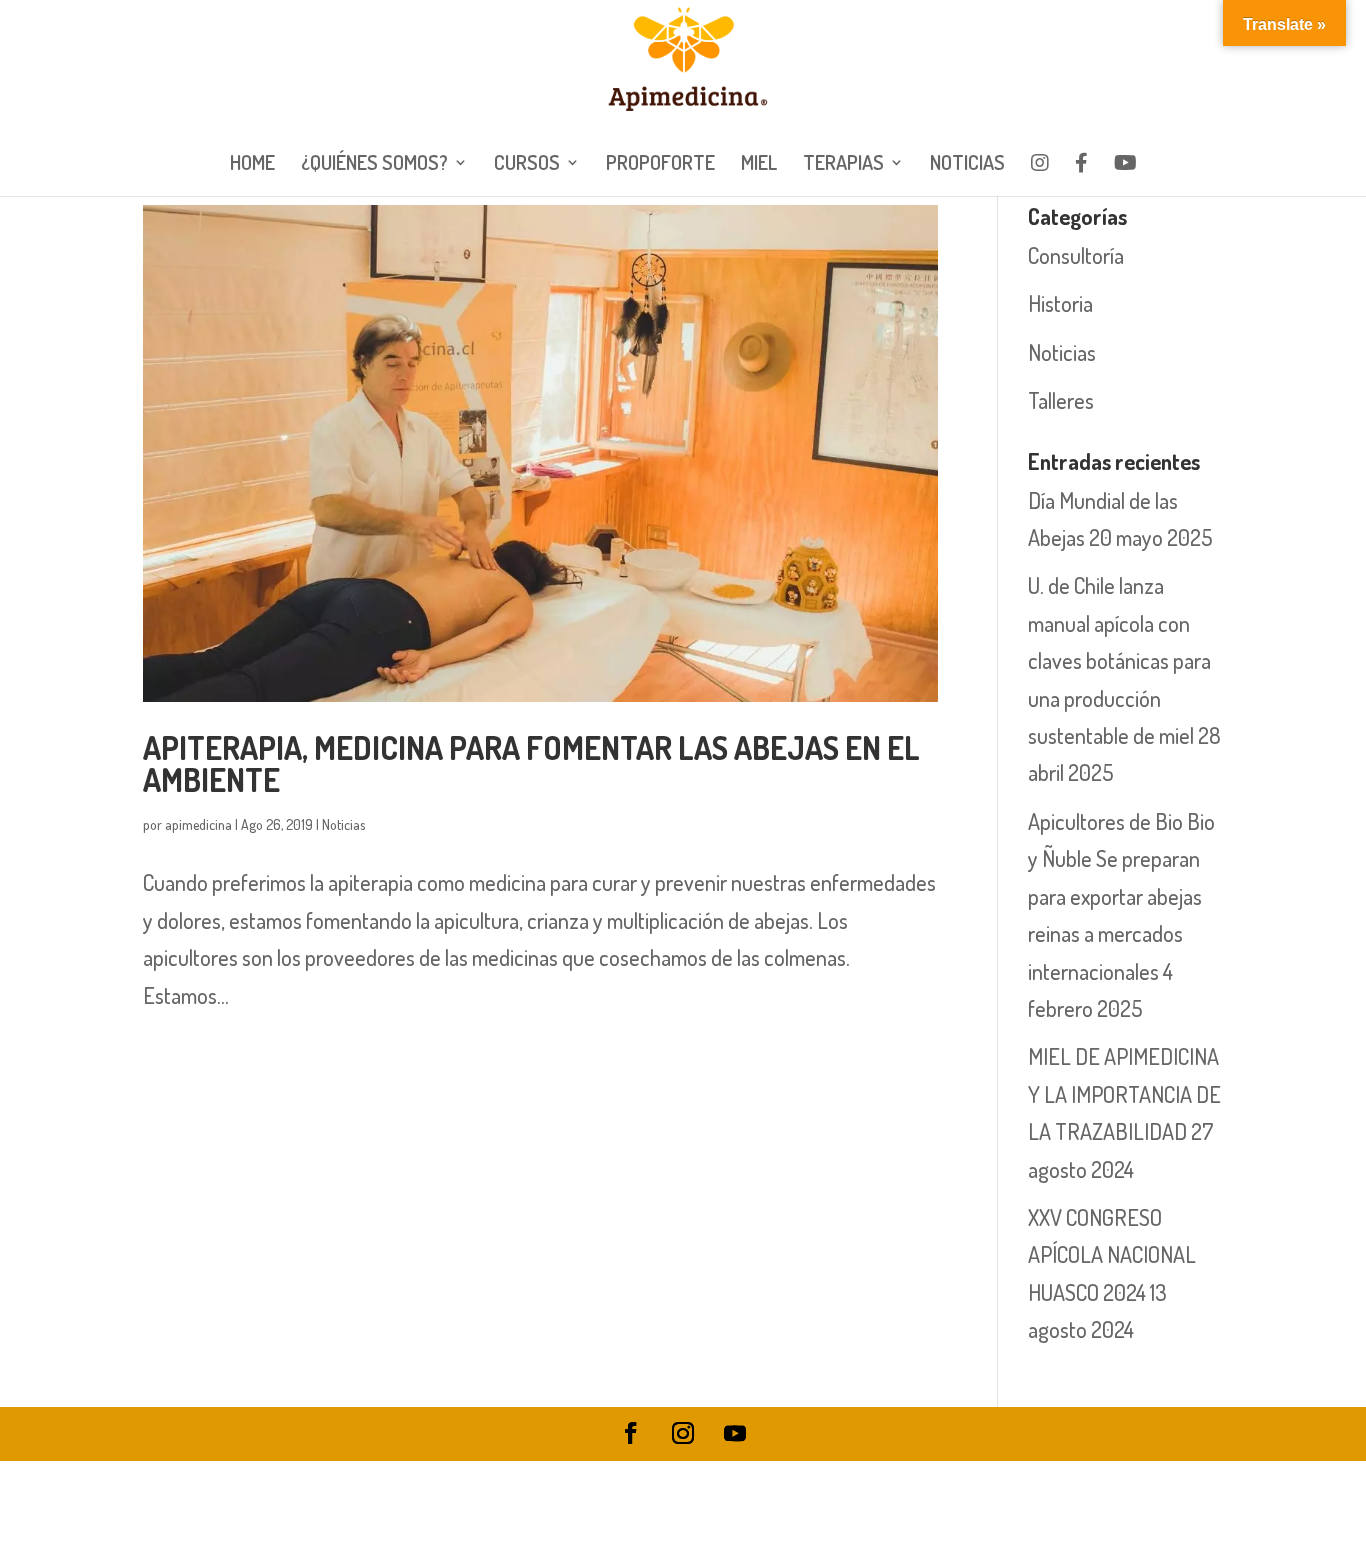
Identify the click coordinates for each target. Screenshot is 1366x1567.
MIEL (759, 165)
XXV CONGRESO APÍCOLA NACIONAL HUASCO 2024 (1112, 1254)
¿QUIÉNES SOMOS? (374, 165)
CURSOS (527, 165)
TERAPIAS (843, 165)
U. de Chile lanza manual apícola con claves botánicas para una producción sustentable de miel (1119, 660)
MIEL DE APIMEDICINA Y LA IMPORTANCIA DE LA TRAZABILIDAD (1124, 1093)
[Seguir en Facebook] (631, 1433)
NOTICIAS (967, 165)
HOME (252, 165)
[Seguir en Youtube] (735, 1433)
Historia (1060, 303)
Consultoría (1076, 255)
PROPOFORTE (660, 165)
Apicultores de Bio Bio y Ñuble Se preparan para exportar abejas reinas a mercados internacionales (1121, 896)
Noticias (343, 824)
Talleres (1061, 400)
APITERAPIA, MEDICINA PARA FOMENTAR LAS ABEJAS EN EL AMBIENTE (531, 763)
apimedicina (198, 824)
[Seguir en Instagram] (683, 1433)
